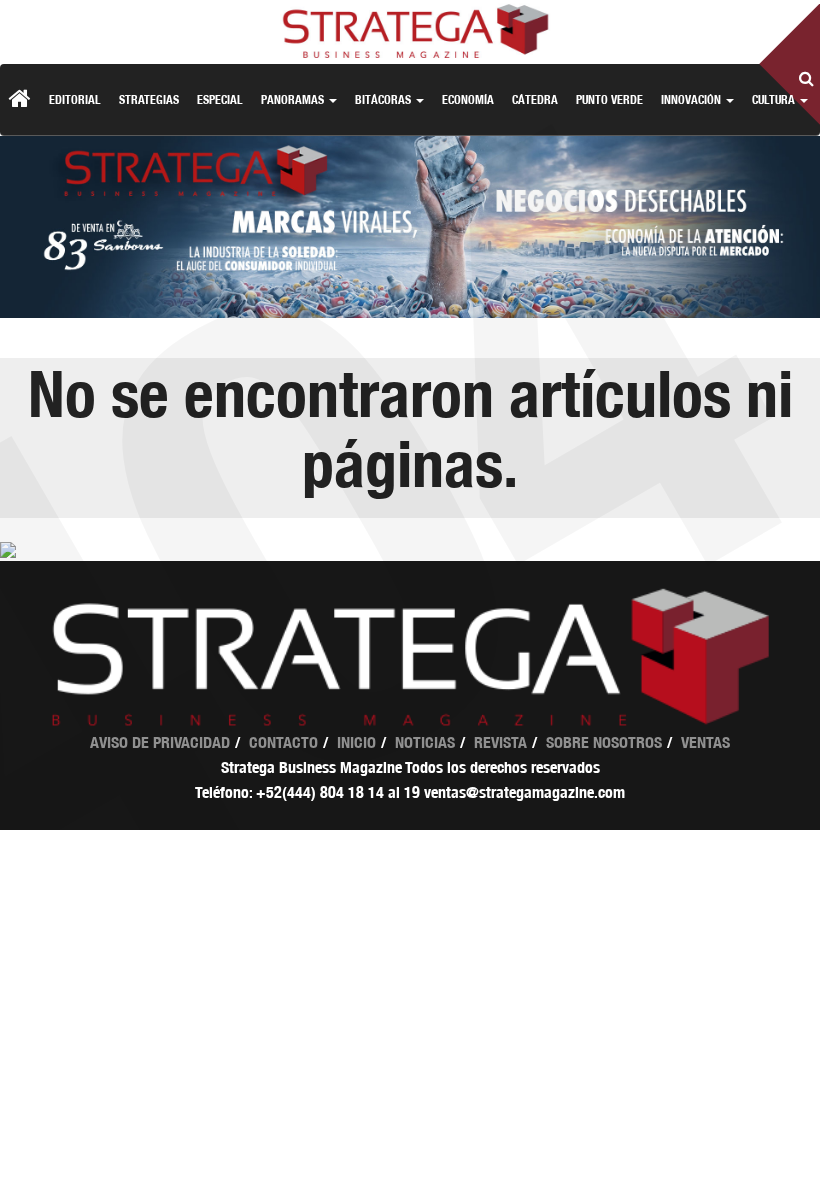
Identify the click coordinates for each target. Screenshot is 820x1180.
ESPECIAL (220, 99)
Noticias (425, 742)
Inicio (356, 742)
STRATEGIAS (149, 99)
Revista (500, 742)
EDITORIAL (75, 99)
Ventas (705, 742)
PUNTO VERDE (609, 99)
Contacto (283, 742)
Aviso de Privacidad (160, 742)
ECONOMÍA (468, 99)
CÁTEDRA (535, 99)
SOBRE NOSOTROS (604, 742)
